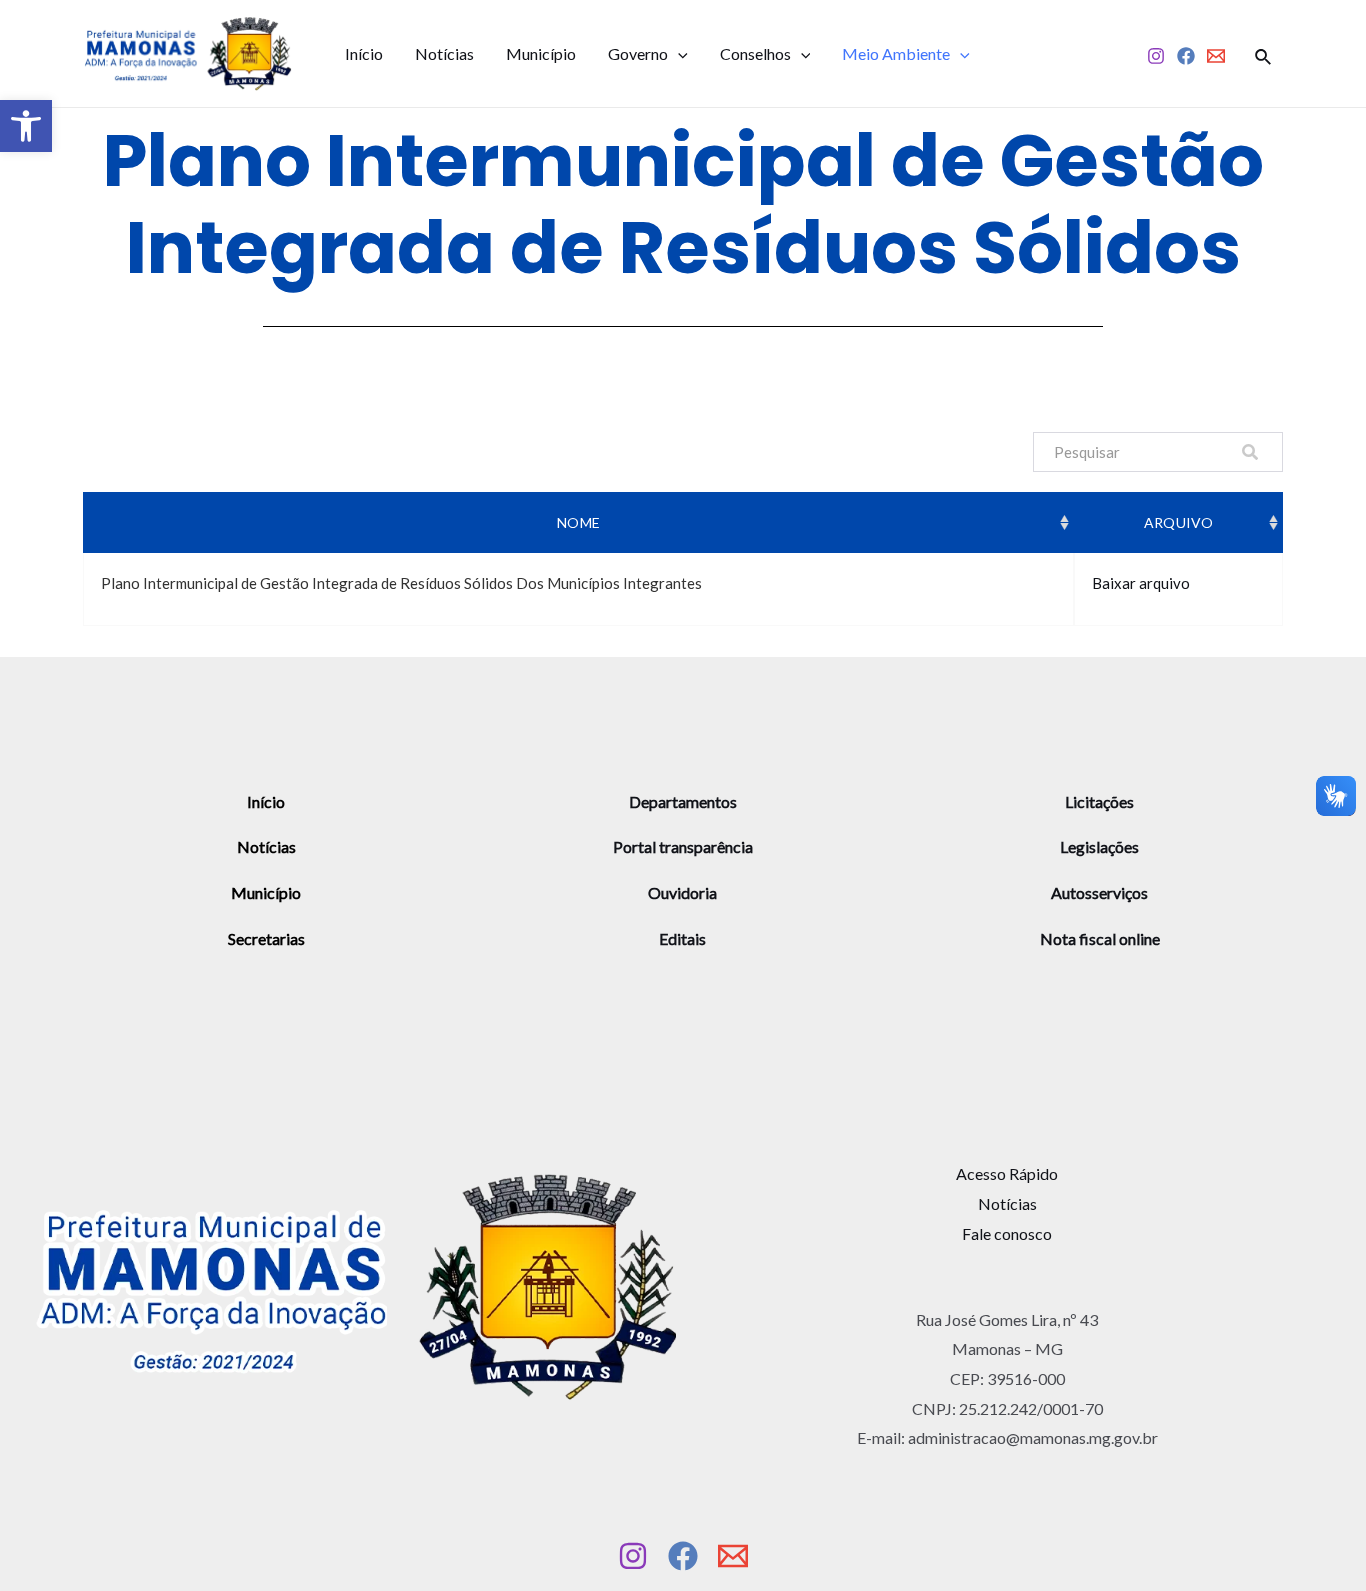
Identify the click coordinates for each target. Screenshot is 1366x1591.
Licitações (1099, 801)
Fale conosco (1007, 1233)
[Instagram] (1156, 56)
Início (364, 53)
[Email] (1216, 56)
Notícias (444, 53)
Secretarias (266, 938)
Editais (682, 938)
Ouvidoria (682, 892)
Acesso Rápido (1007, 1173)
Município (541, 53)
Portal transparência (683, 846)
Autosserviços (1099, 892)
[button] (26, 126)
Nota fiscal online (1100, 938)
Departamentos (683, 801)
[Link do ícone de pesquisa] (1264, 54)
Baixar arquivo (1141, 583)
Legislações (1099, 846)
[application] (678, 54)
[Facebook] (1186, 56)
